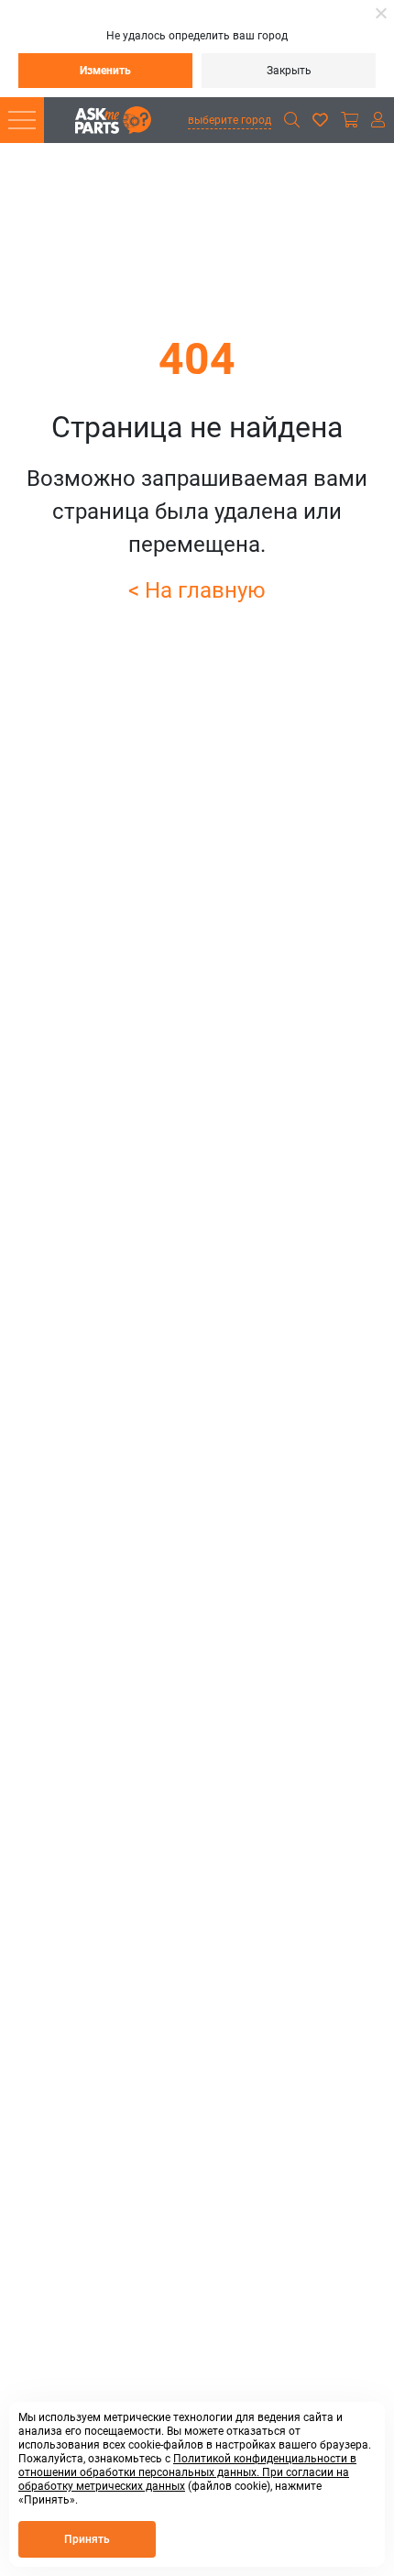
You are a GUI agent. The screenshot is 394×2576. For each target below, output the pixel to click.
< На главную (197, 590)
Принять (87, 2539)
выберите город (230, 120)
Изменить (105, 71)
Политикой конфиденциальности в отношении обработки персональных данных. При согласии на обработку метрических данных (187, 2472)
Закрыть (289, 71)
